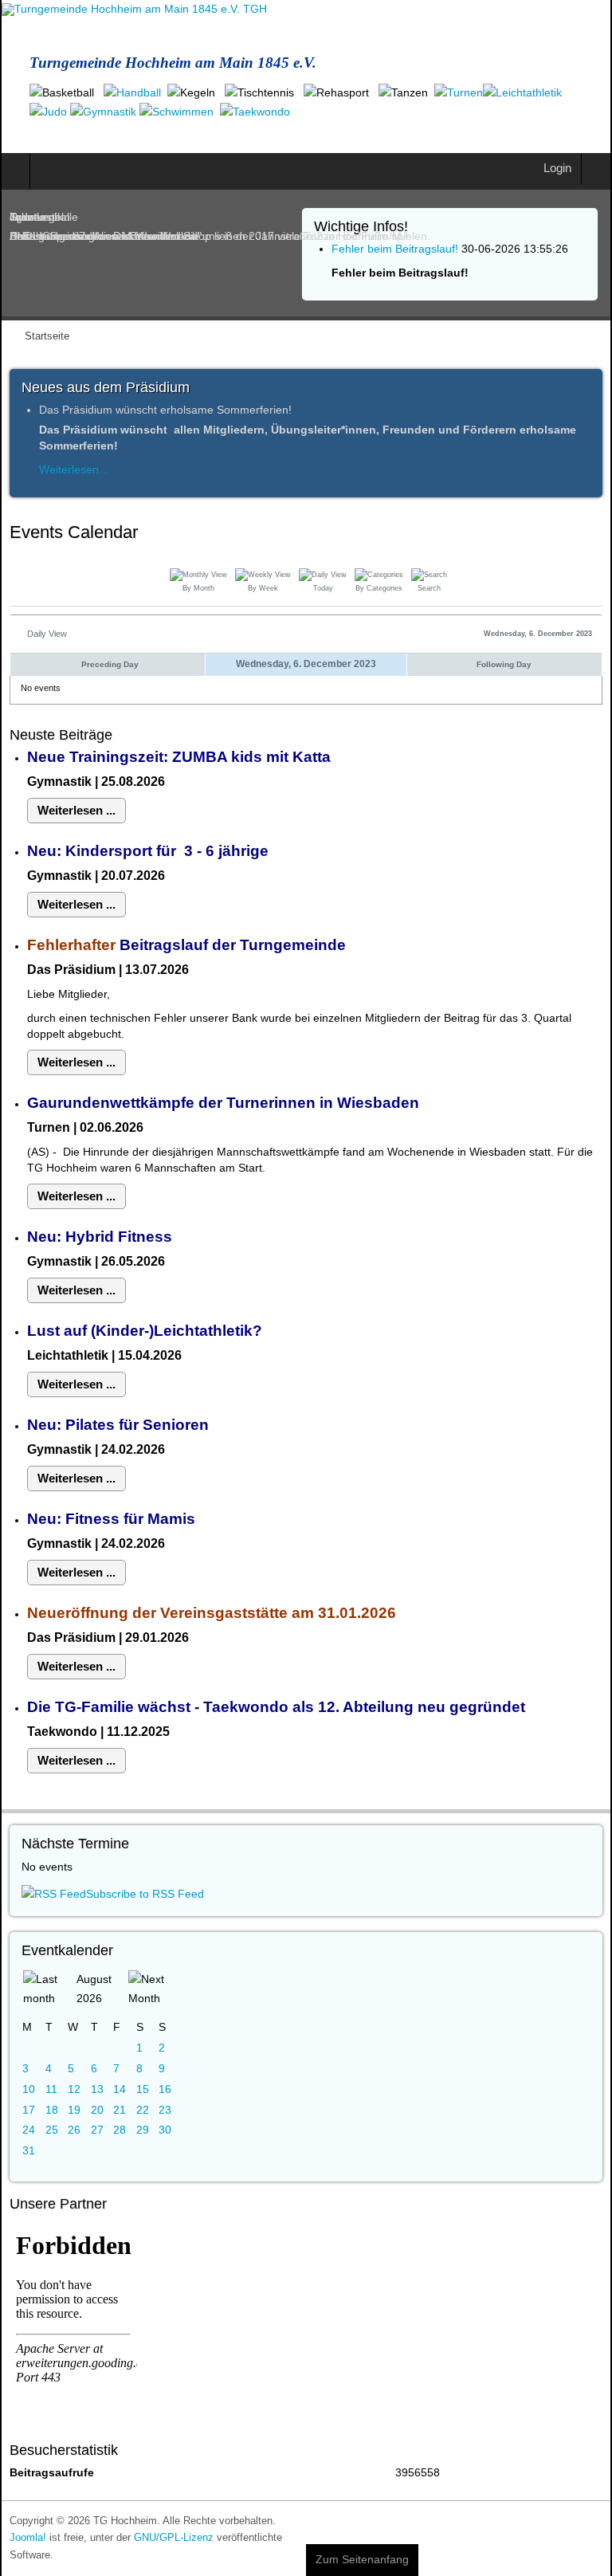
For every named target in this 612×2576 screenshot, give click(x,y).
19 (74, 2110)
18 (52, 2110)
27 (97, 2130)
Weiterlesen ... (76, 810)
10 (29, 2089)
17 (29, 2110)
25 (52, 2130)
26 (74, 2130)
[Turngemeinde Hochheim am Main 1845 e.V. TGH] (134, 10)
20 (97, 2110)
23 (165, 2110)
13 (97, 2089)
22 (143, 2110)
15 (143, 2089)
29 (143, 2130)
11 (51, 2089)
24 (29, 2130)
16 (165, 2089)
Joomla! (28, 2538)
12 (74, 2089)
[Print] (597, 535)
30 (165, 2130)
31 (29, 2150)
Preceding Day (110, 664)
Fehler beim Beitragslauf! (395, 249)
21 (120, 2110)
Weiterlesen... (74, 469)
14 (120, 2089)
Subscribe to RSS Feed (145, 1894)
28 (120, 2130)
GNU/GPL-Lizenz (174, 2538)
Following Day (504, 664)
